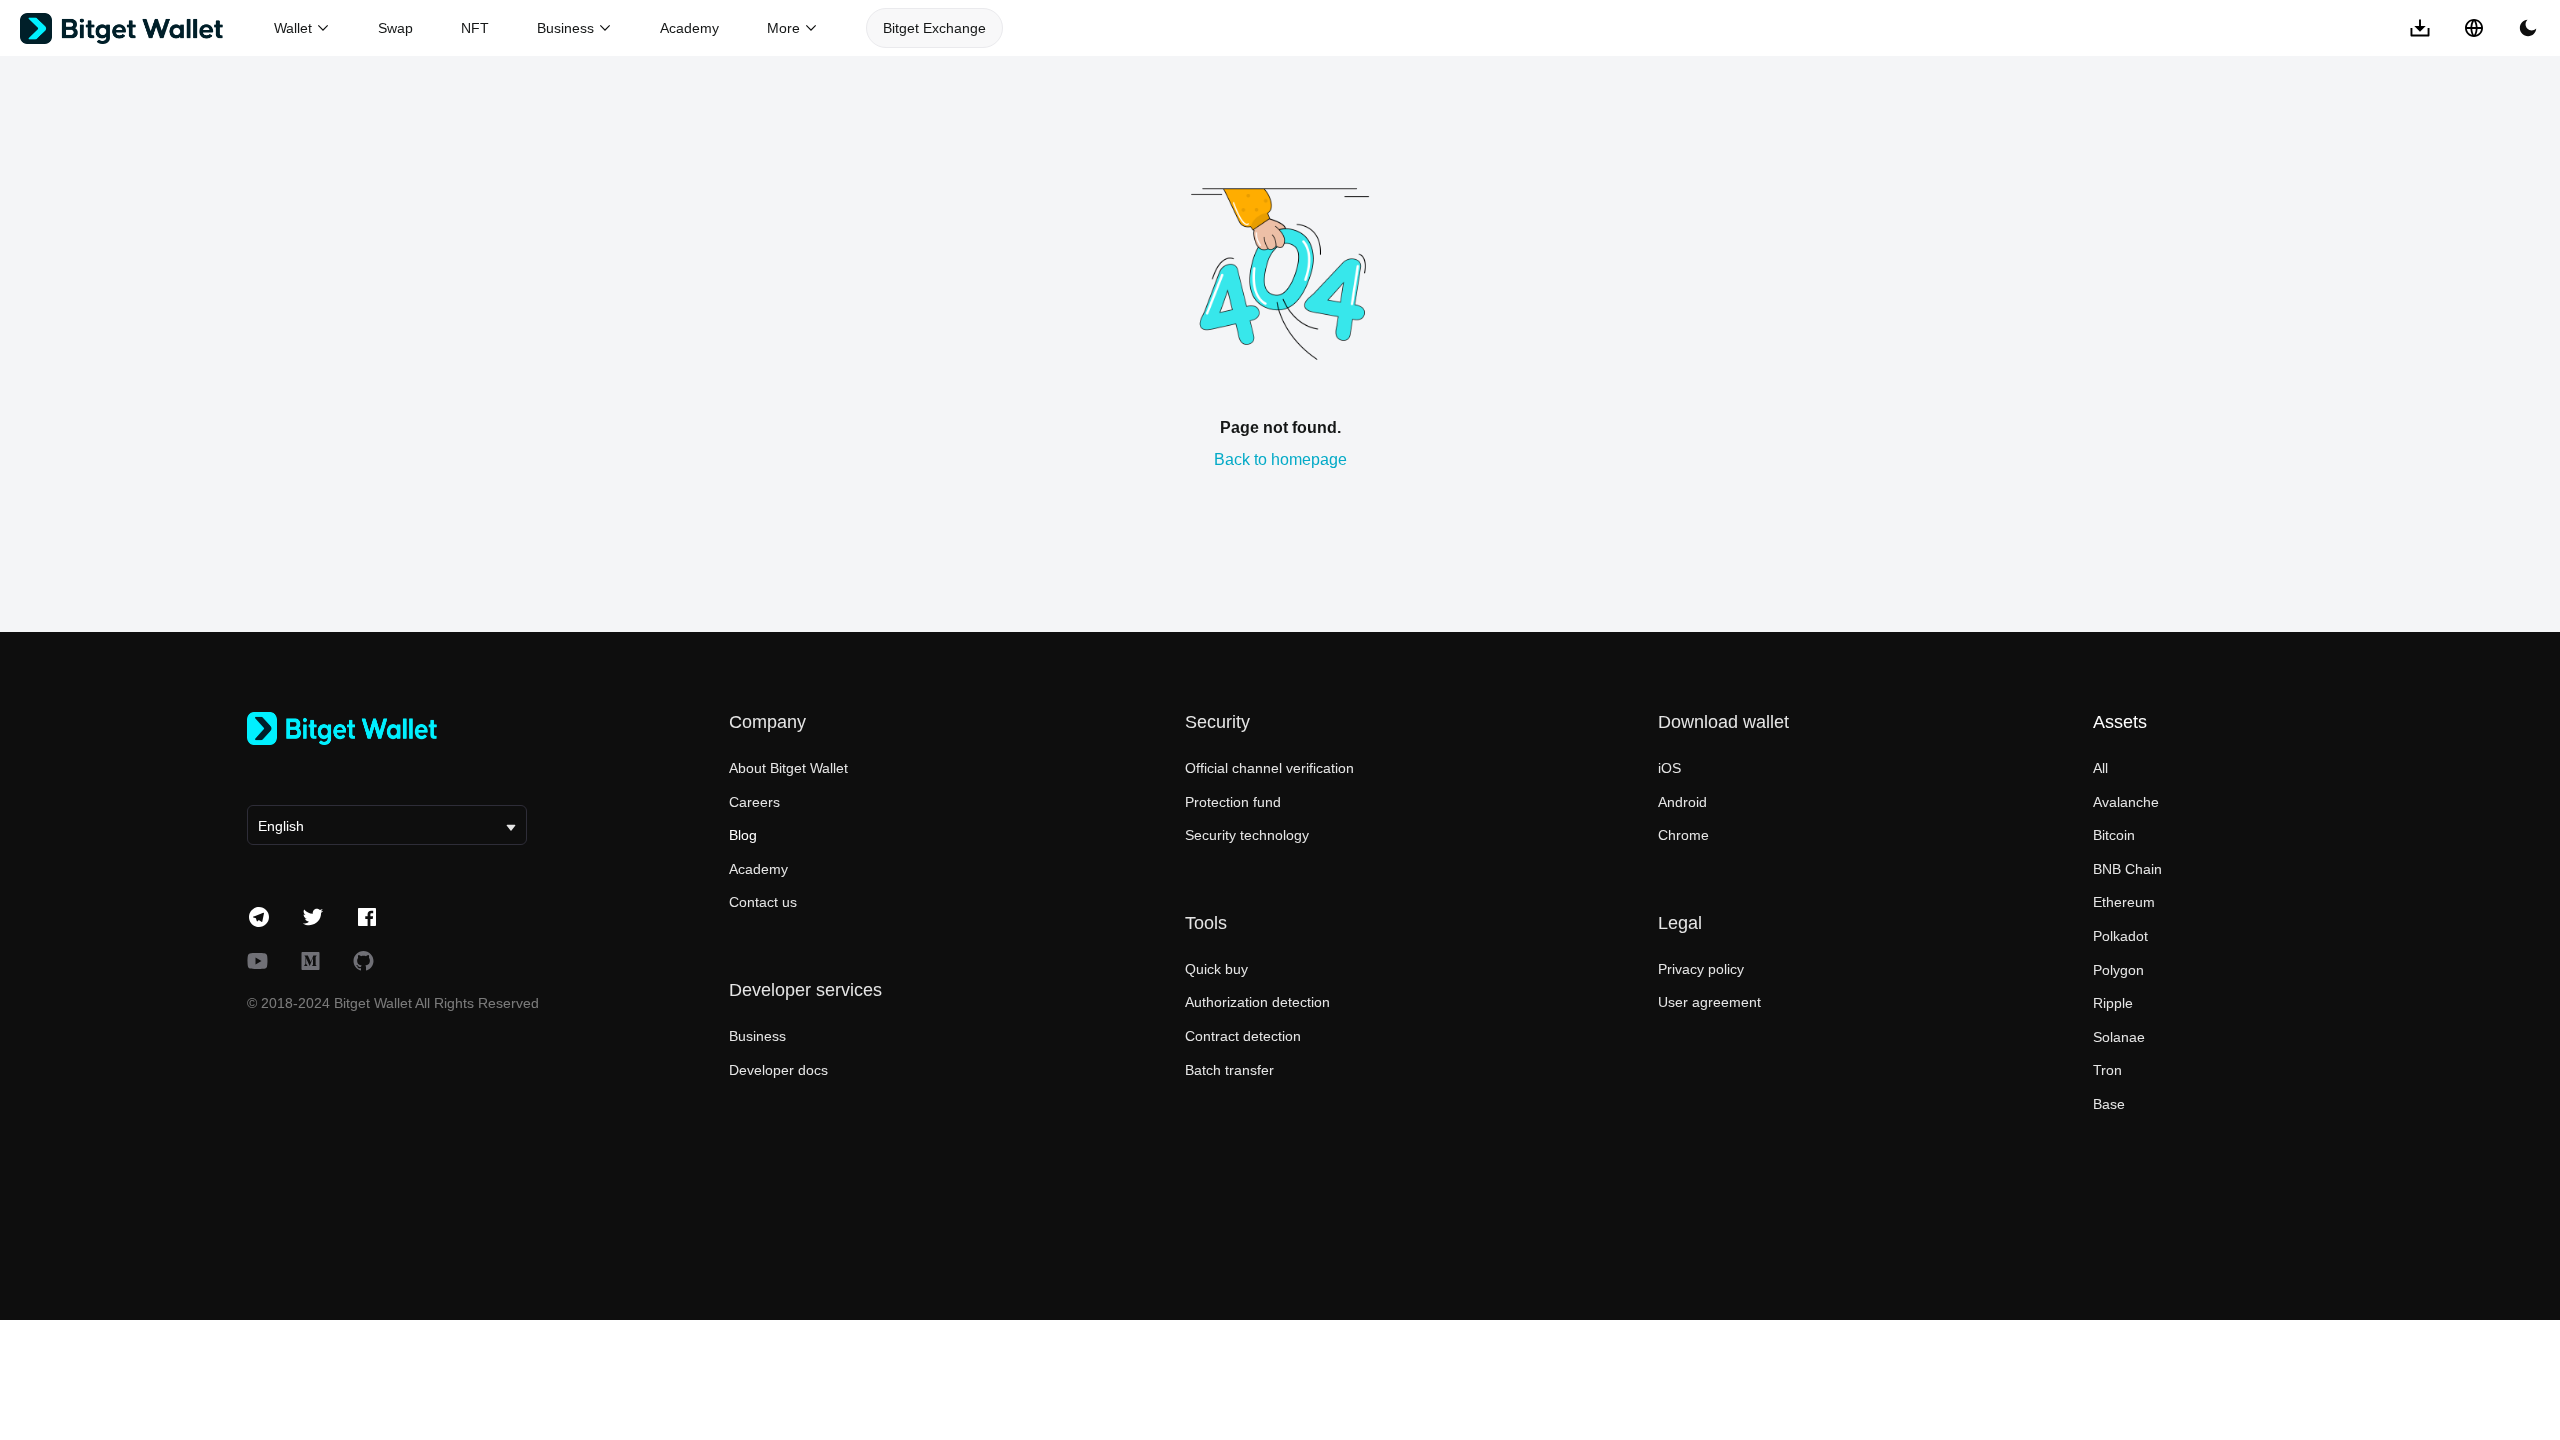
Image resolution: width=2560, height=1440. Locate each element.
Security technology (1247, 835)
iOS (1669, 768)
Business (757, 1036)
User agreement (1709, 1002)
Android (1682, 802)
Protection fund (1233, 802)
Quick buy (1216, 969)
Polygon (2118, 970)
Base (2109, 1104)
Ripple (2113, 1003)
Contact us (763, 902)
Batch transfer (1229, 1070)
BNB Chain (2127, 869)
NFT (475, 28)
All (2100, 768)
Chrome (1683, 835)
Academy (689, 28)
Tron (2107, 1070)
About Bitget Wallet (788, 768)
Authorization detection (1257, 1002)
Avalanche (2126, 802)
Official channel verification (1269, 768)
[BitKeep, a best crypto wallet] (387, 728)
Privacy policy (1701, 969)
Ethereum (2124, 902)
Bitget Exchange (934, 28)
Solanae (2119, 1037)
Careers (754, 802)
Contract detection (1243, 1036)
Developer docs (778, 1070)
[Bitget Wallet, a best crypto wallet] (147, 28)
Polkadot (2120, 936)
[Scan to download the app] (2420, 28)
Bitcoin (2114, 835)
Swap (395, 28)
